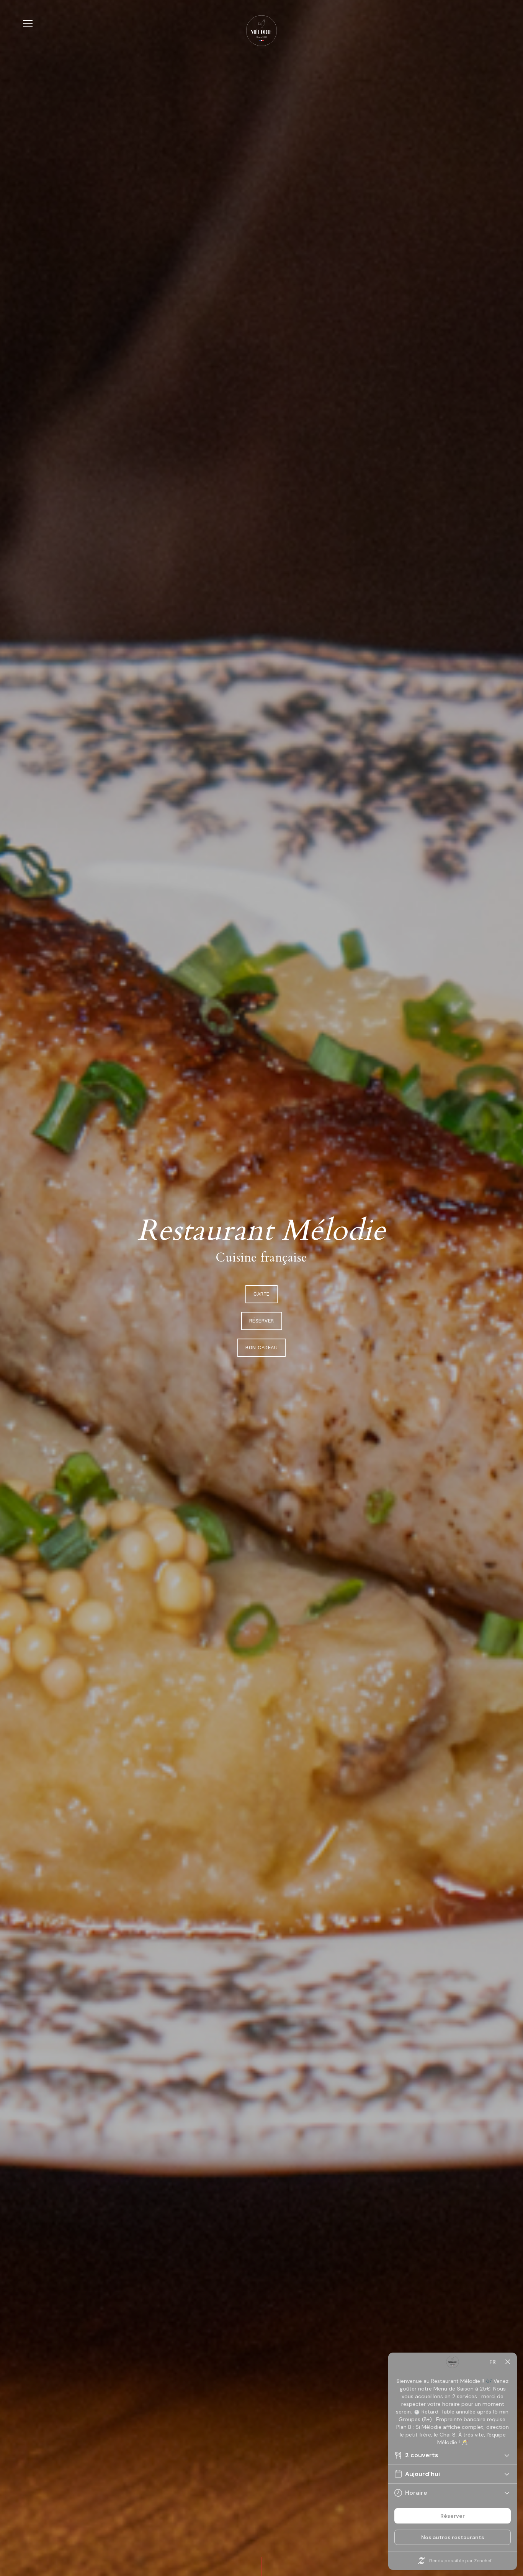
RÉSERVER (262, 1321)
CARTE (261, 1294)
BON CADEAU (261, 1348)
